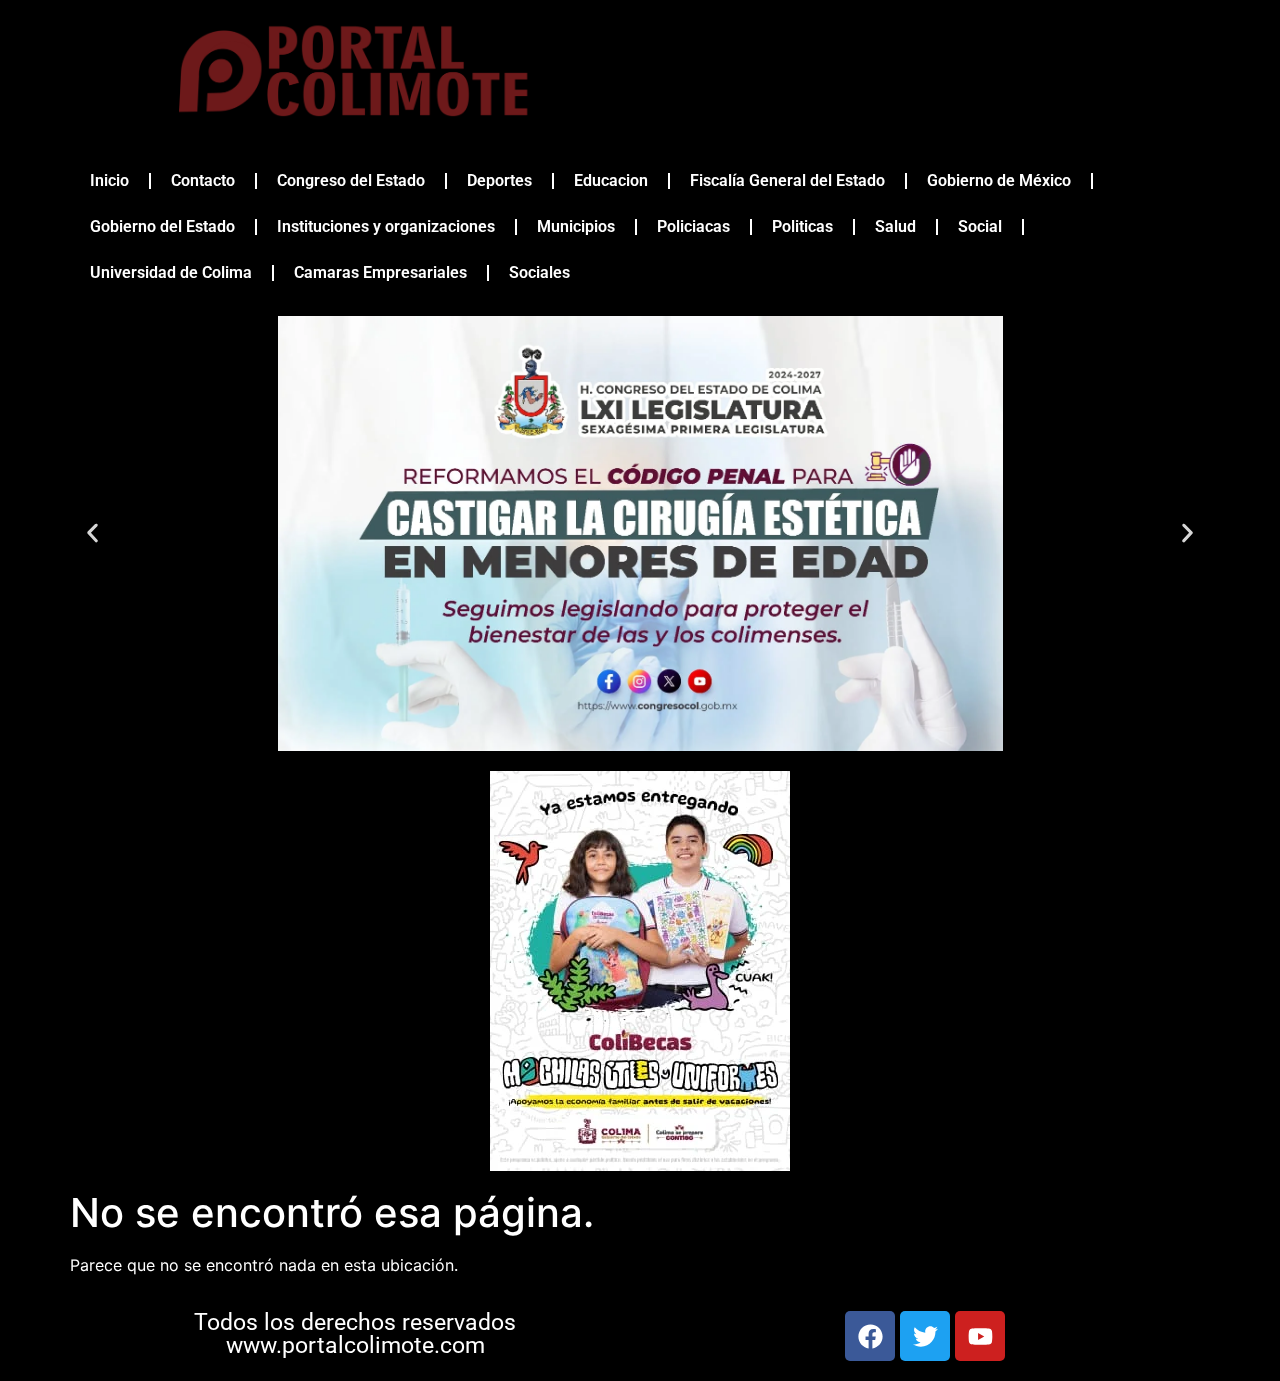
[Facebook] (870, 1336)
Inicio (109, 180)
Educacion (611, 180)
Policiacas (693, 226)
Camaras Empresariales (380, 272)
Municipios (576, 226)
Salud (895, 226)
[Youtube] (980, 1336)
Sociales (539, 272)
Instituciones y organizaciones (386, 226)
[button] (92, 533)
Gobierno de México (999, 180)
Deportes (499, 180)
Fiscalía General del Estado (787, 180)
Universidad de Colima (171, 272)
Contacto (203, 180)
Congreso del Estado (351, 180)
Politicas (802, 226)
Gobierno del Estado (162, 226)
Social (980, 226)
